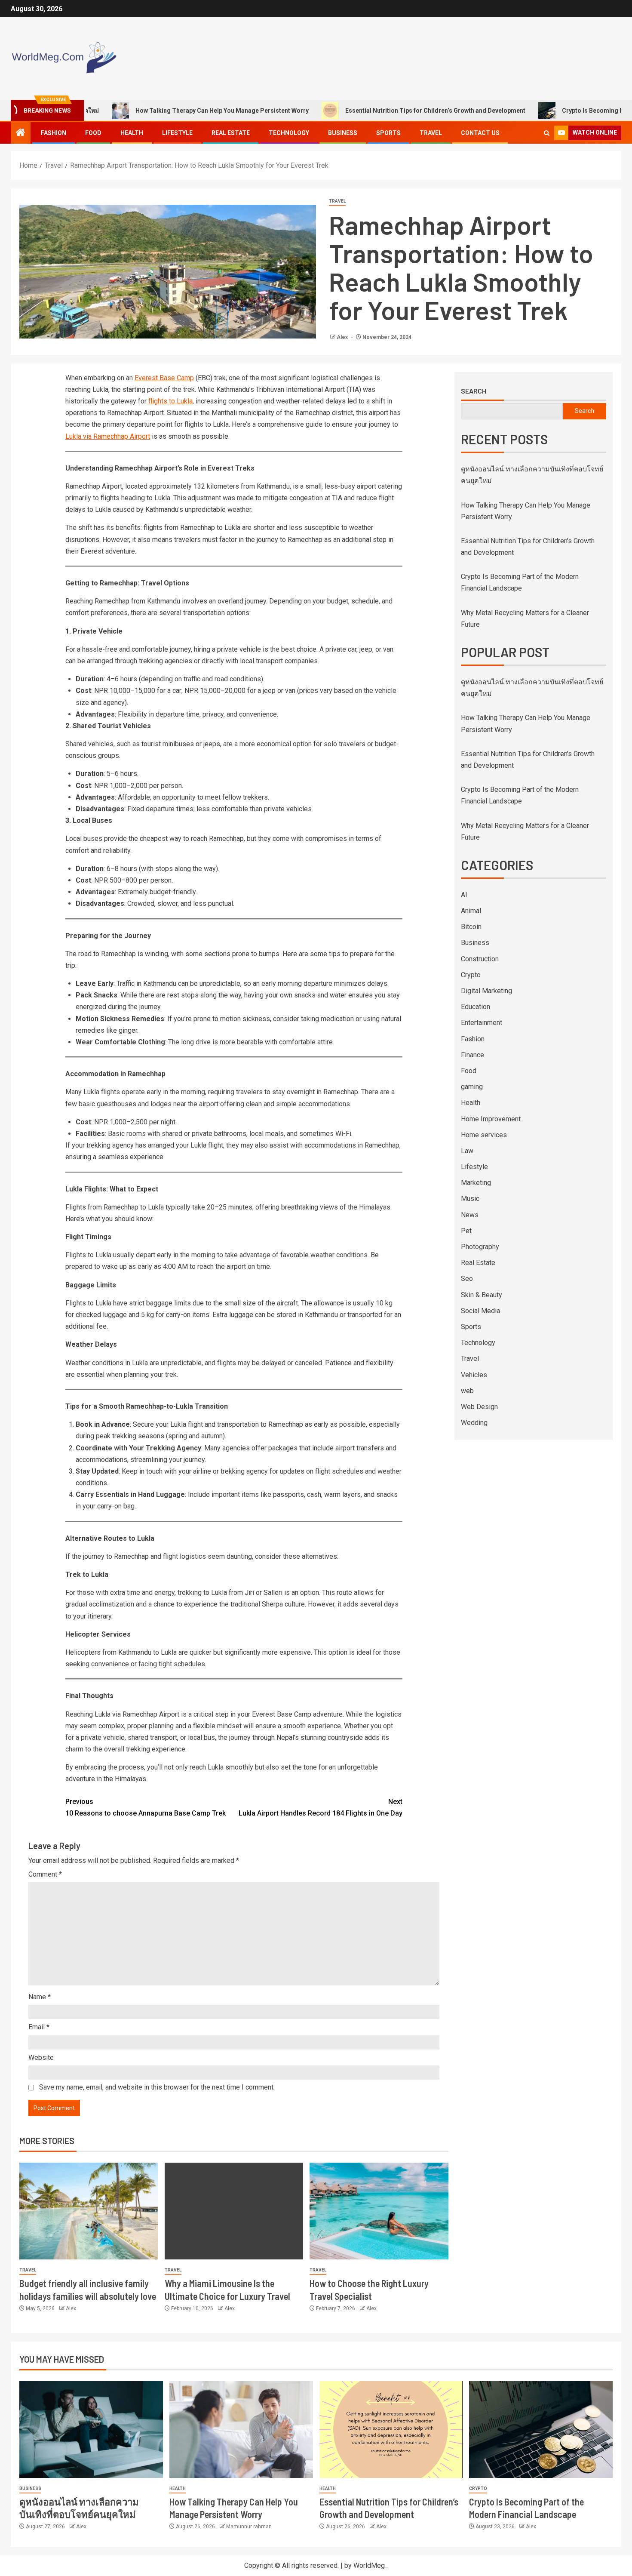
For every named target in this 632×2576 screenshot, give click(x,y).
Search (474, 391)
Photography (480, 1247)
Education (476, 1007)
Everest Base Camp (164, 378)
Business (343, 133)
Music (470, 1199)
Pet (466, 1231)
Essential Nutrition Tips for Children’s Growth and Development (379, 111)
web (467, 1391)
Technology (289, 133)
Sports (388, 133)
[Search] (547, 133)
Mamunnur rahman (249, 2527)
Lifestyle (177, 133)
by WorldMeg (365, 2565)
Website (41, 2057)
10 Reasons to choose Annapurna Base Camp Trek (146, 1807)
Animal (471, 911)
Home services (484, 1135)
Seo (467, 1279)
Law (467, 1151)
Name (40, 1997)
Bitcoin (471, 927)
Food (93, 133)
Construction (480, 959)
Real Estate (231, 133)
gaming (472, 1087)
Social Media (480, 1311)
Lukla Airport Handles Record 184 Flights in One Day (321, 1807)
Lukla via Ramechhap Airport (108, 436)
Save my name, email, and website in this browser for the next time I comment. (157, 2087)
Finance (472, 1055)
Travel (431, 133)
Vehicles (474, 1375)
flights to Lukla (170, 401)
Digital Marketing (486, 991)
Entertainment (482, 1023)
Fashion (54, 133)
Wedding (474, 1423)
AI (464, 895)
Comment (45, 1874)
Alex (343, 337)
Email (39, 2027)
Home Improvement (491, 1119)
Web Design (479, 1407)
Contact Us (480, 133)
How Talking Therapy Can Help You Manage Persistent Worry (165, 111)
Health (132, 133)
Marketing (476, 1183)
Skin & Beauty (482, 1295)
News (470, 1215)
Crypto (471, 975)
